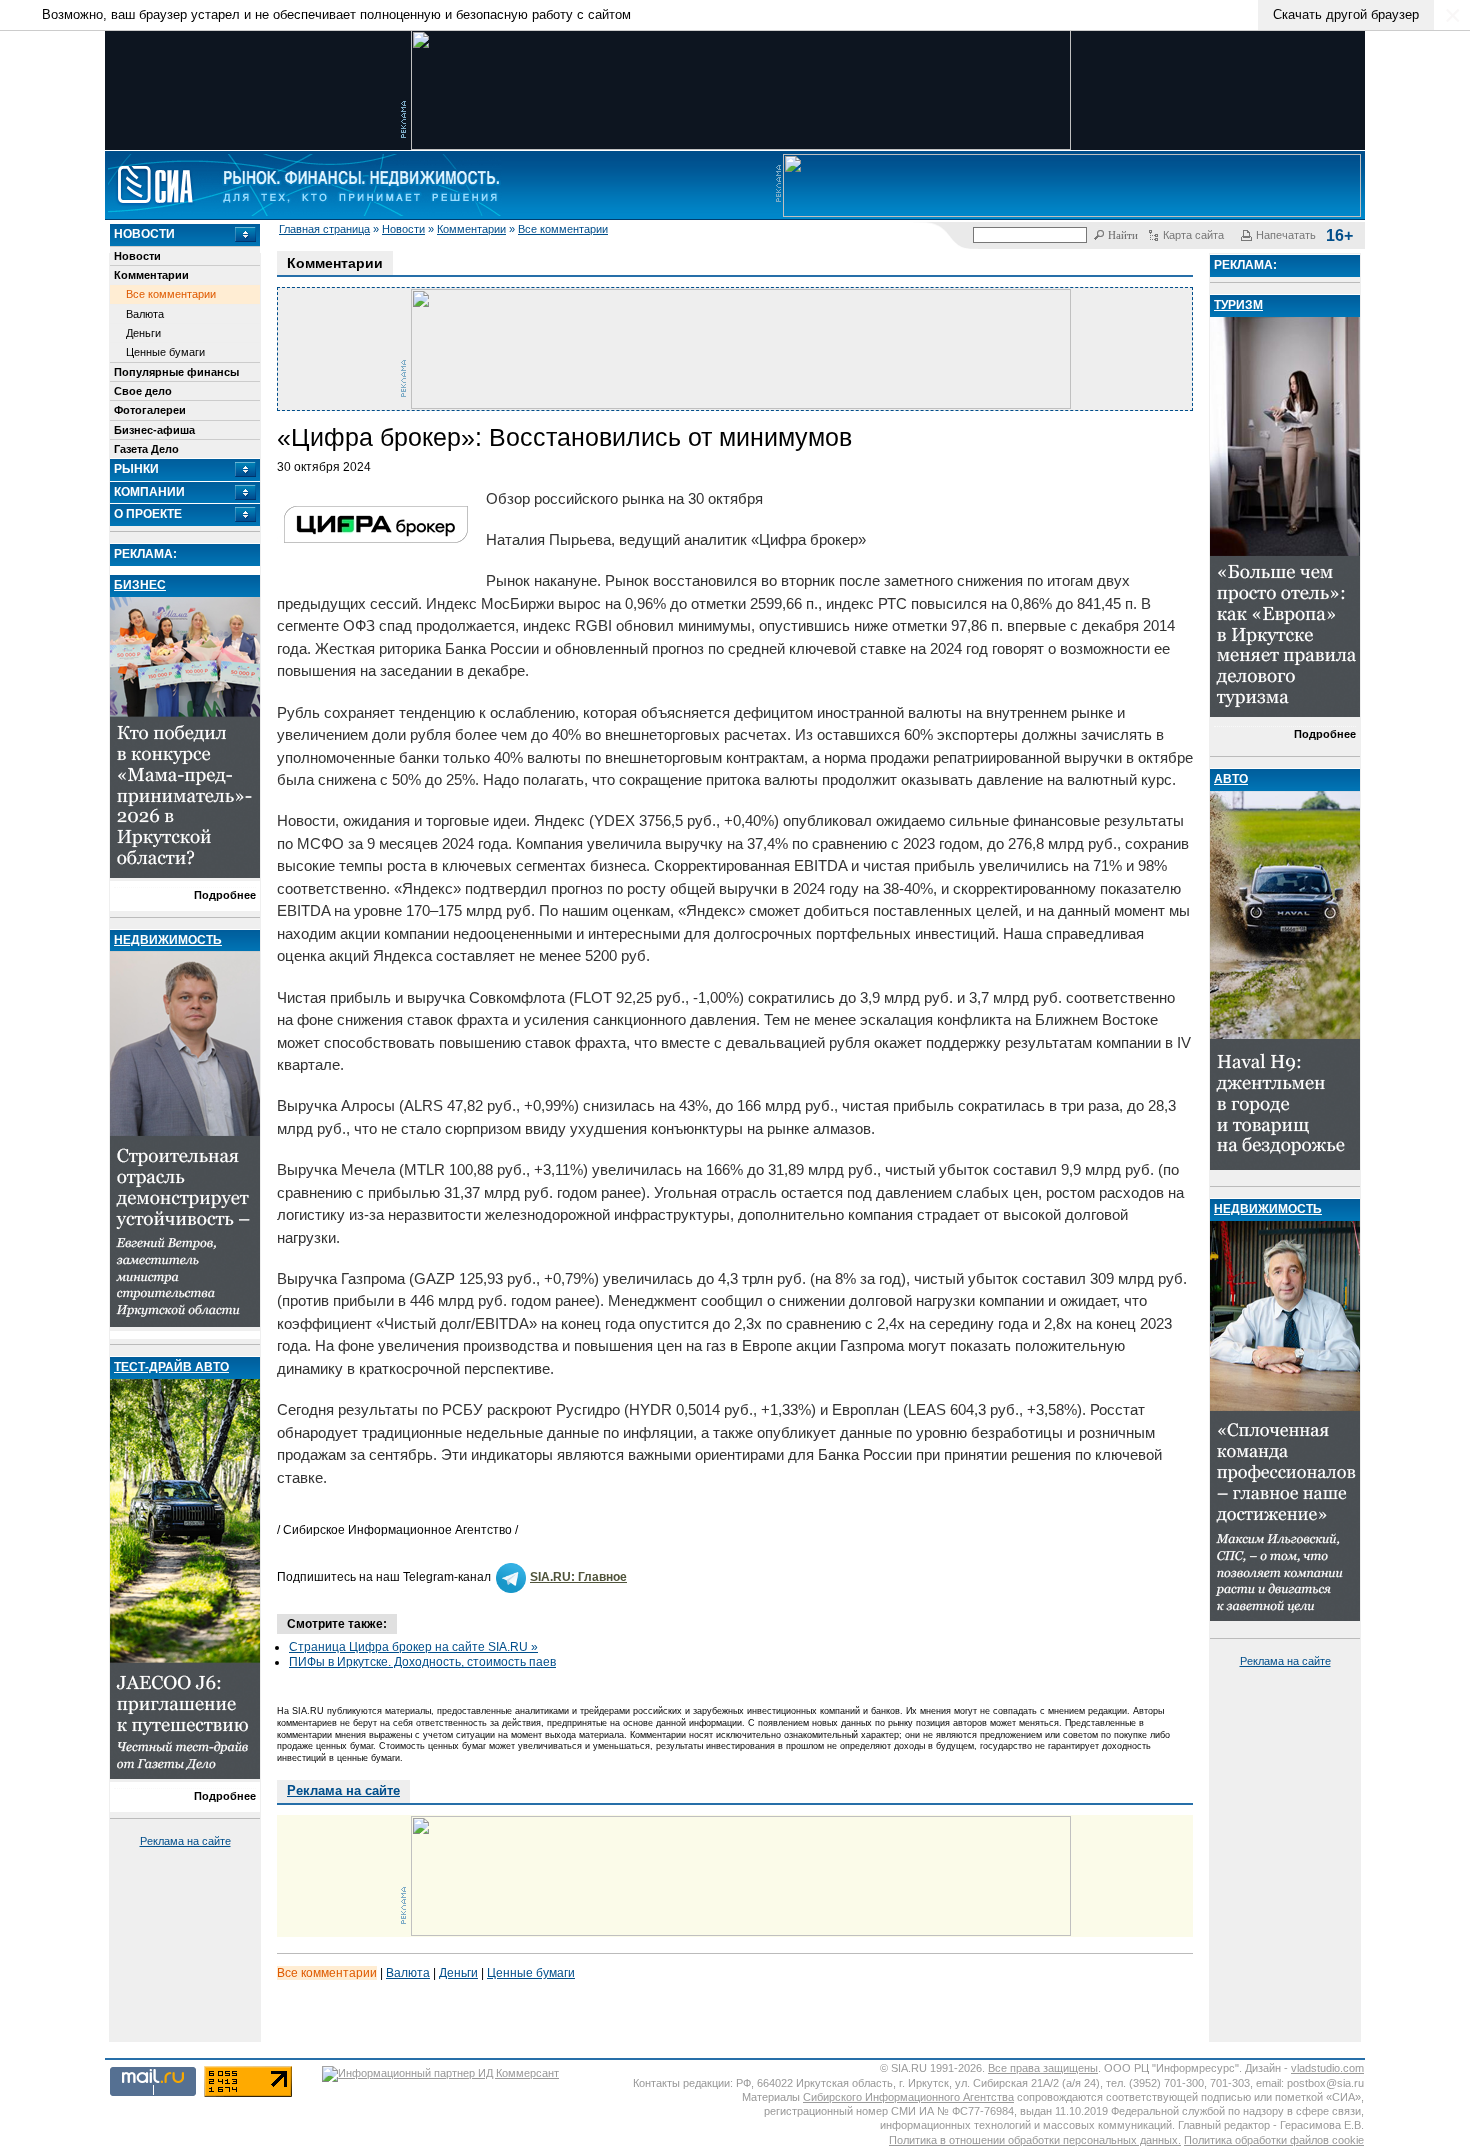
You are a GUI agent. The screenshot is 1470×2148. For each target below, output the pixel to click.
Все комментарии (563, 229)
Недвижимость (168, 940)
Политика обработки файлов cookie (1274, 2140)
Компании (149, 492)
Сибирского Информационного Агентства (908, 2097)
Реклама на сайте (185, 1841)
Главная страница (324, 229)
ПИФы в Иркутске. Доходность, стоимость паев (422, 1662)
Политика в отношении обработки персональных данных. (1035, 2140)
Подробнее (225, 895)
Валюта (145, 314)
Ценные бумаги (165, 352)
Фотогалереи (150, 410)
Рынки (136, 469)
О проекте (148, 514)
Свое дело (143, 391)
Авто (1231, 779)
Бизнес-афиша (154, 430)
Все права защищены (1043, 2068)
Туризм (1238, 305)
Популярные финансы (176, 372)
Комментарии (471, 229)
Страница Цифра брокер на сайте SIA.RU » (413, 1647)
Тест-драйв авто (171, 1367)
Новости (403, 229)
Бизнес (140, 585)
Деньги (143, 333)
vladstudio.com (1327, 2068)
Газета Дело (146, 449)
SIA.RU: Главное (578, 1577)
